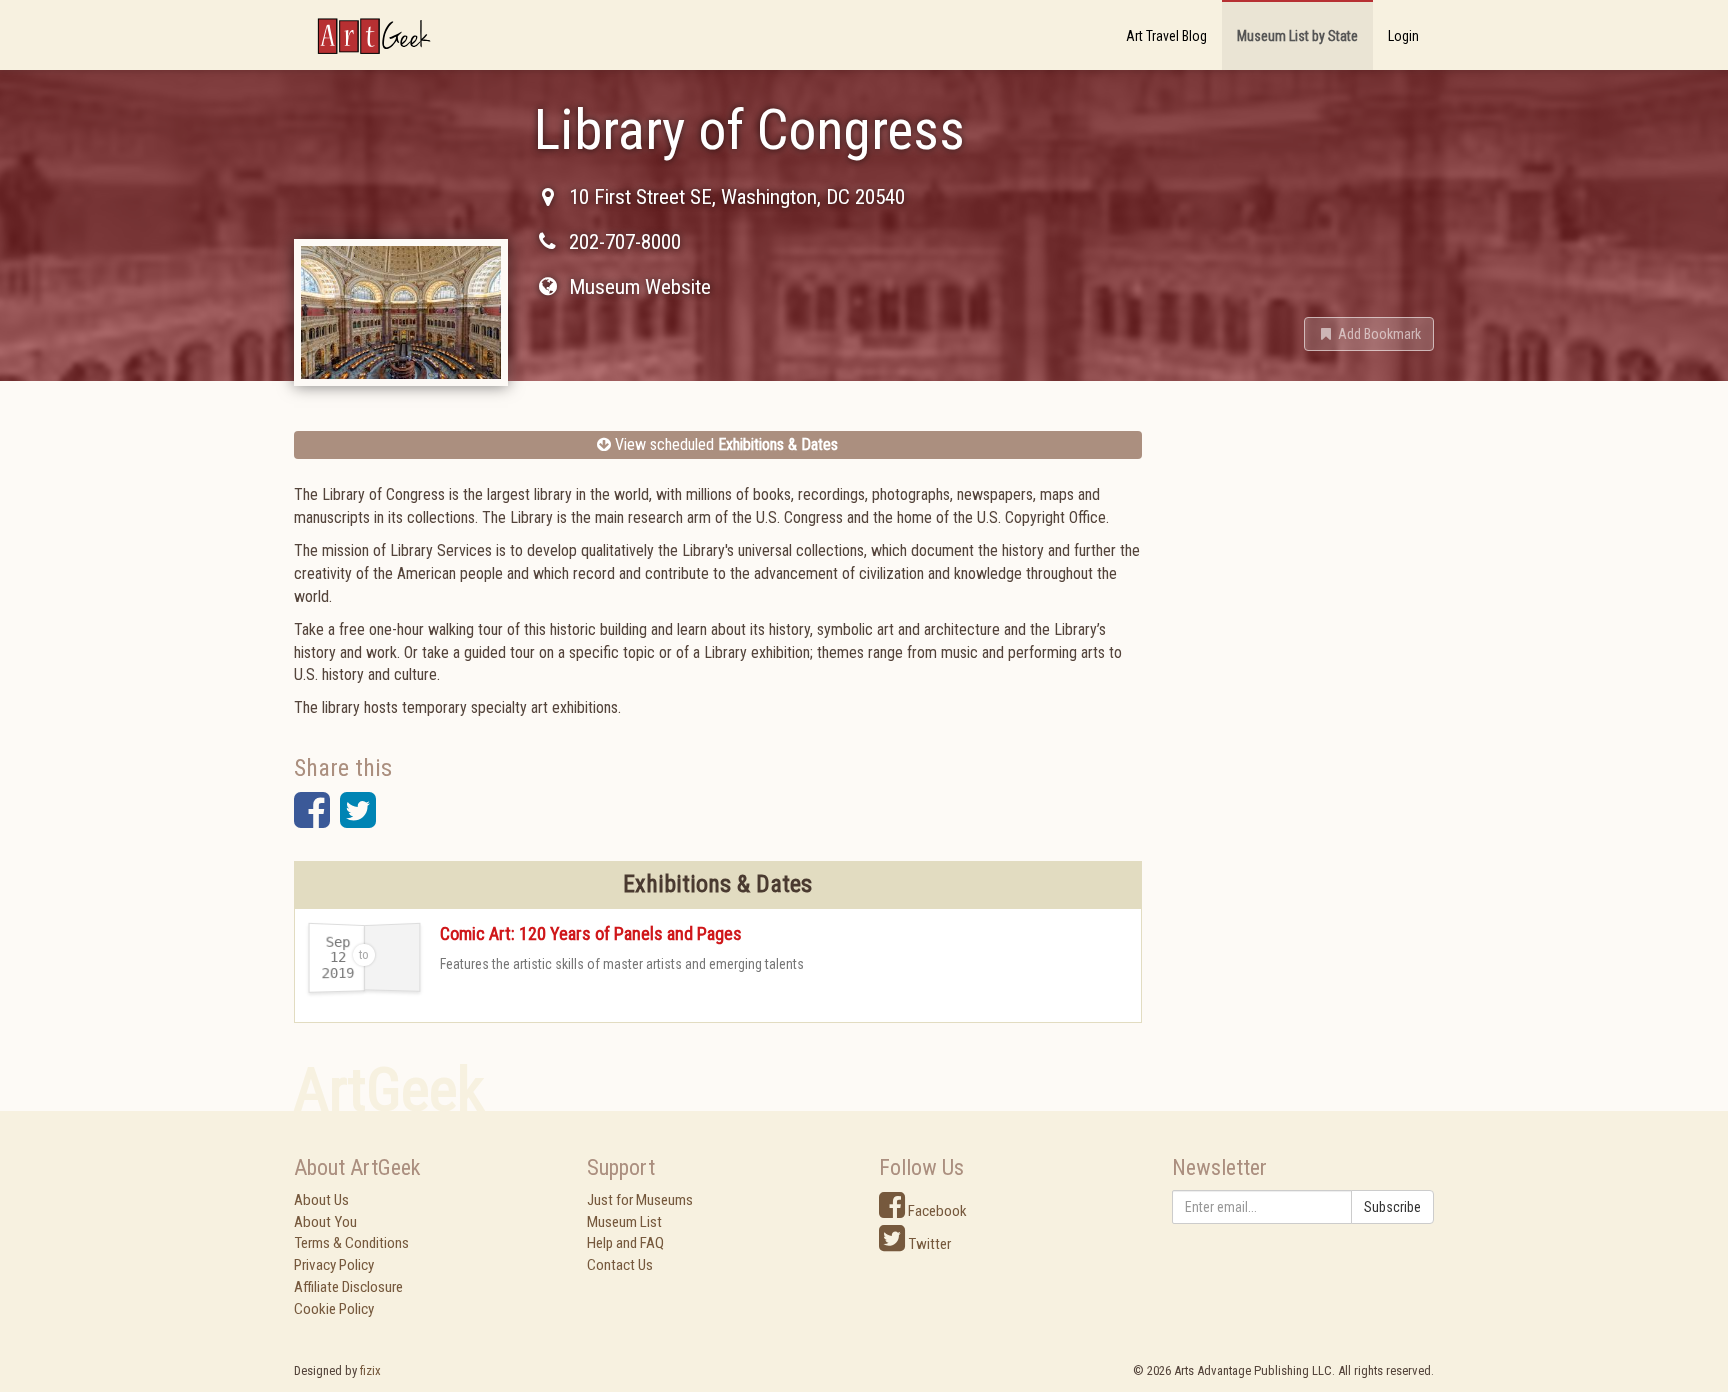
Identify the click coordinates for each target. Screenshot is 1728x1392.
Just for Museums (640, 1200)
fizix (370, 1370)
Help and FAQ (625, 1243)
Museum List (624, 1222)
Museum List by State (1297, 36)
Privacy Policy (334, 1265)
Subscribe (1392, 1207)
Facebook (936, 1211)
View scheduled (724, 444)
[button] (1369, 334)
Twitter (928, 1244)
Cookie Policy (334, 1309)
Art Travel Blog (1166, 36)
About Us (321, 1200)
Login (1403, 36)
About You (325, 1222)
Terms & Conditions (351, 1243)
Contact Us (620, 1265)
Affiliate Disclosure (348, 1287)
